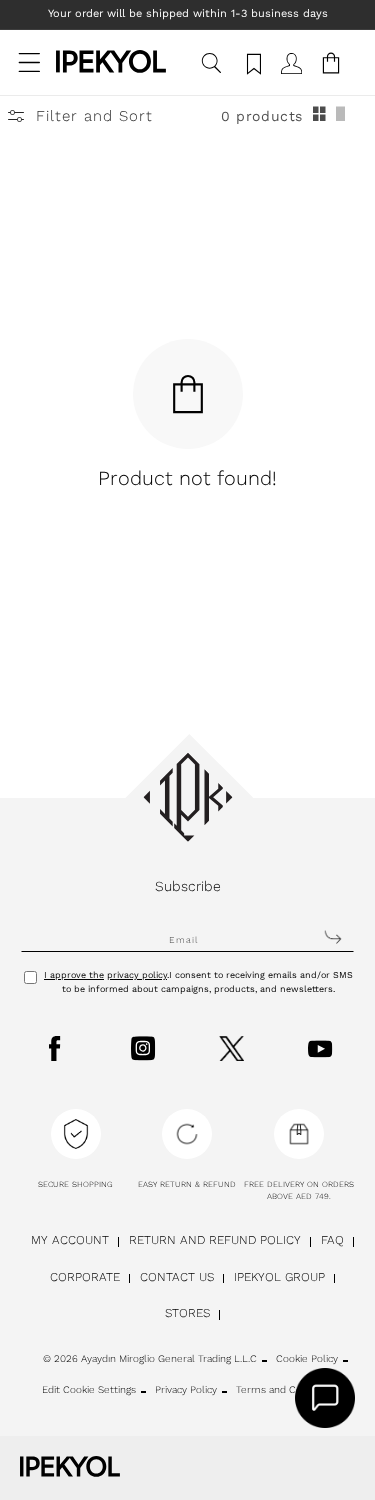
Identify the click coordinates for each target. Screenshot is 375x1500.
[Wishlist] (251, 73)
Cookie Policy (307, 1358)
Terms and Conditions (287, 1389)
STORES (187, 1313)
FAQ (332, 1240)
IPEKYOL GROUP (279, 1277)
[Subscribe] (333, 937)
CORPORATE (85, 1277)
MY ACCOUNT (70, 1240)
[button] (30, 73)
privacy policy (137, 975)
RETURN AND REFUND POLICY (215, 1240)
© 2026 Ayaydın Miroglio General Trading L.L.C (150, 1358)
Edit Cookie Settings (89, 1389)
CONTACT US (177, 1277)
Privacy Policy (186, 1389)
